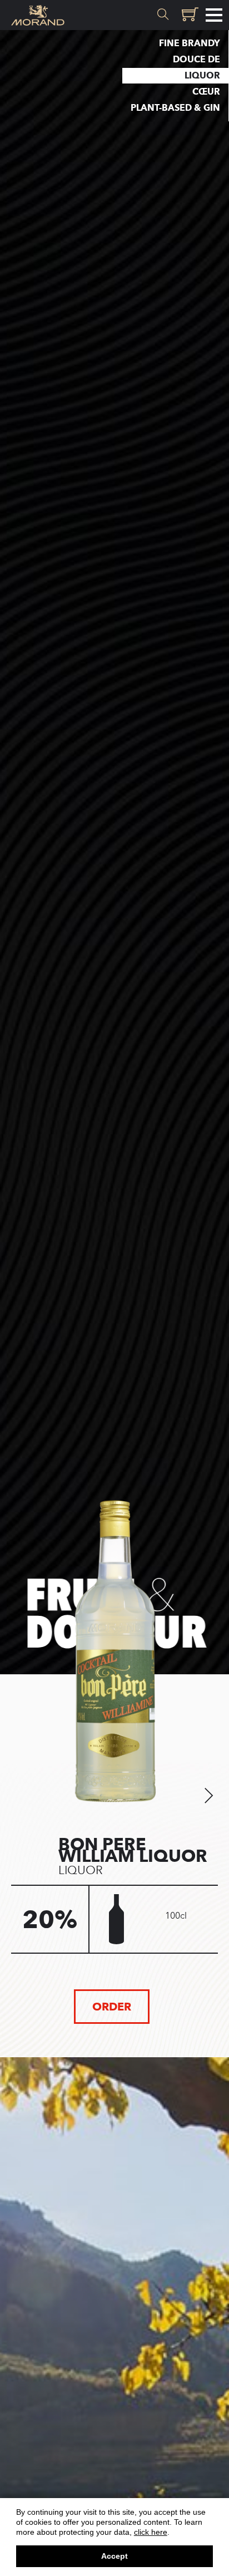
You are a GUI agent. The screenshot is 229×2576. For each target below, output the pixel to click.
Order (112, 2007)
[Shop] (188, 15)
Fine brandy (190, 43)
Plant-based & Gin (175, 108)
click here (151, 2532)
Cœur (206, 92)
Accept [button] (114, 2556)
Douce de (196, 59)
